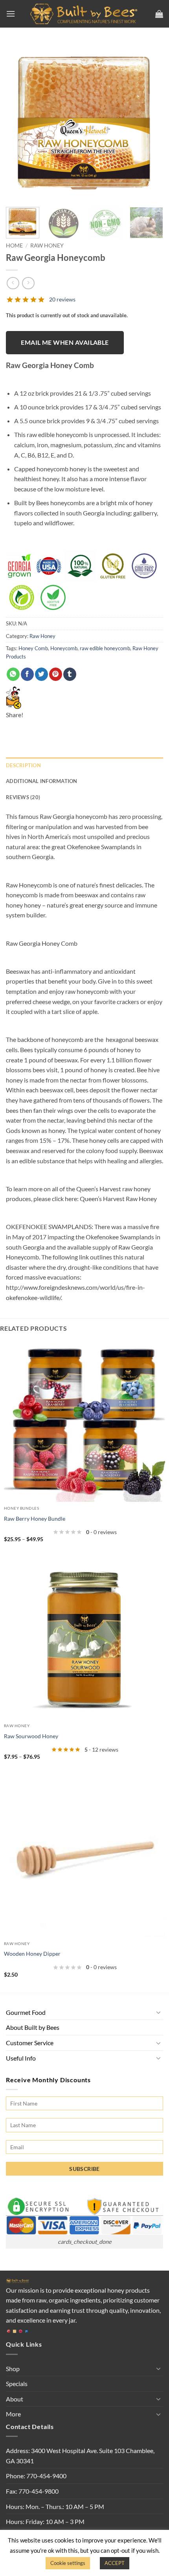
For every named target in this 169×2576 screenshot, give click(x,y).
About (15, 2399)
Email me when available (65, 342)
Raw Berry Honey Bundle (35, 1519)
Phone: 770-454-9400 (36, 2476)
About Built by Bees (33, 2027)
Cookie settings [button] (68, 2563)
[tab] (84, 797)
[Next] (150, 122)
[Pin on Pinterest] (56, 674)
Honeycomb (64, 648)
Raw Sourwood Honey (31, 1736)
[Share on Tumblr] (70, 674)
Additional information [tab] (42, 781)
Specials (17, 2383)
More (13, 2414)
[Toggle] (158, 2012)
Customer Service (30, 2043)
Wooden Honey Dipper (32, 1954)
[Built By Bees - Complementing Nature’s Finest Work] (85, 14)
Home (14, 246)
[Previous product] (28, 283)
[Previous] (19, 122)
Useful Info (21, 2058)
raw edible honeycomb (105, 648)
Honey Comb (33, 648)
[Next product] (13, 283)
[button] (11, 14)
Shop (13, 2369)
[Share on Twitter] (41, 674)
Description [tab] (23, 765)
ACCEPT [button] (115, 2563)
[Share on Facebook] (27, 674)
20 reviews (62, 299)
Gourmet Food (26, 2012)
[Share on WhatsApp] (13, 674)
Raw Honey (47, 246)
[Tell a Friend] (14, 697)
